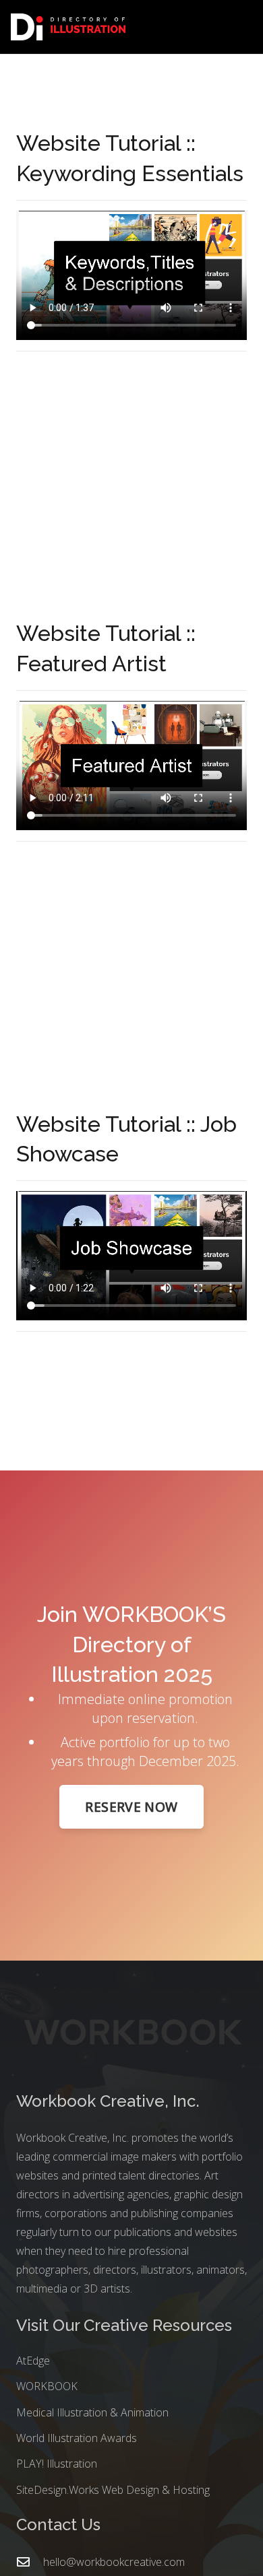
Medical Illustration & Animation (92, 2412)
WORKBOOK (47, 2386)
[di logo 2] (68, 27)
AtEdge (33, 2361)
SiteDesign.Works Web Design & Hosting (113, 2490)
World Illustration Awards (77, 2438)
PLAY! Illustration (57, 2464)
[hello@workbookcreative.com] (30, 2562)
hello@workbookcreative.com (114, 2562)
